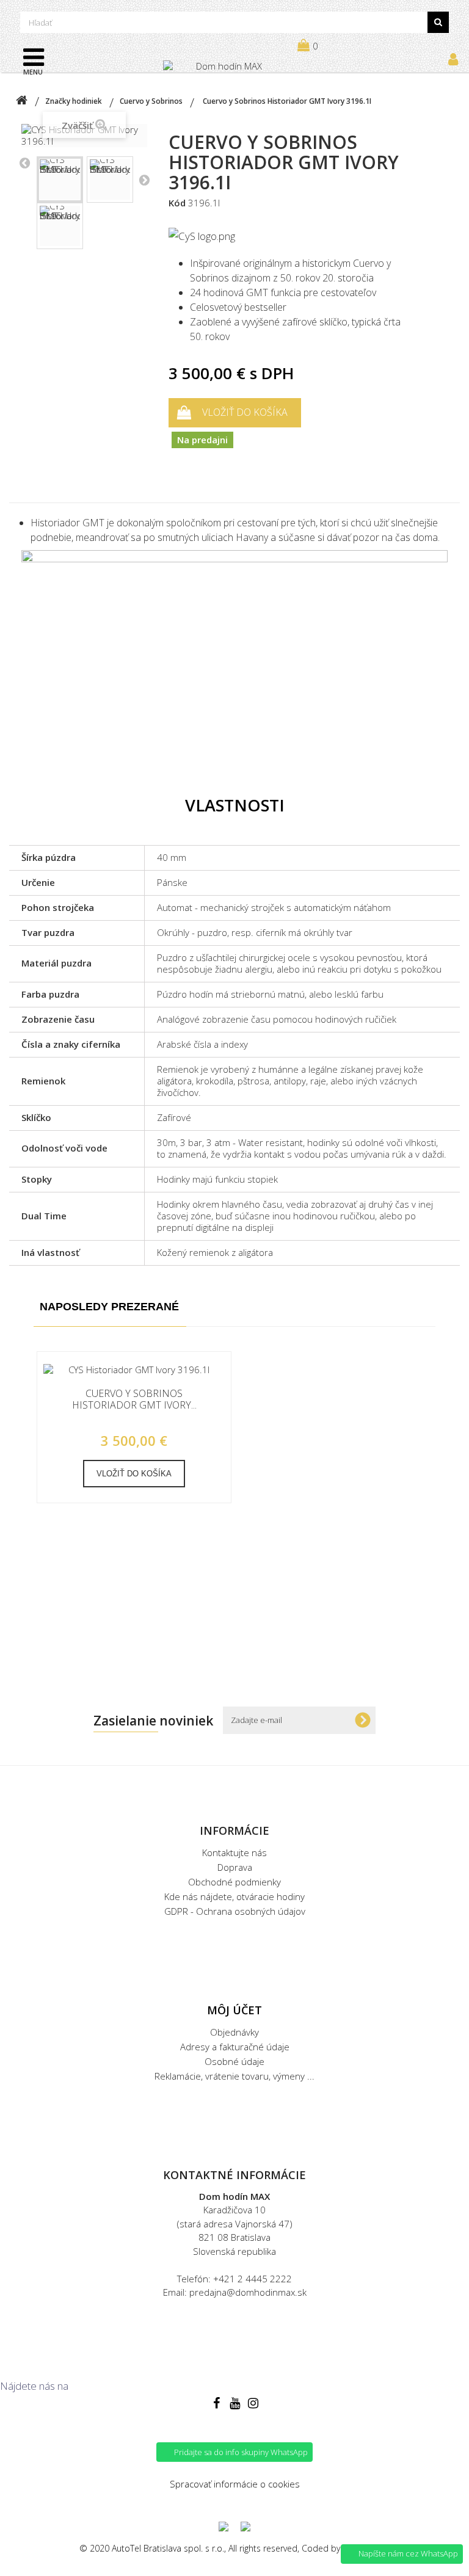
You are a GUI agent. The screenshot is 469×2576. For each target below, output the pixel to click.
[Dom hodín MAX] (224, 72)
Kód (177, 203)
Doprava (235, 1867)
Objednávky (234, 2032)
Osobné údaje (234, 2061)
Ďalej (144, 180)
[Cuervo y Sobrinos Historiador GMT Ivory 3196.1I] (134, 1370)
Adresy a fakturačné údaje (235, 2047)
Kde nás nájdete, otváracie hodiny (234, 1896)
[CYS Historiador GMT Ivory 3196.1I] (60, 180)
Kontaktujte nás (234, 1852)
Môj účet (234, 2010)
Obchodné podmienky (234, 1882)
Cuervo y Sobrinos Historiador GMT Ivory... (134, 1399)
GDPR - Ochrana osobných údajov (235, 1911)
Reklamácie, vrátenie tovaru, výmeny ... (234, 2076)
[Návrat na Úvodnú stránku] (21, 101)
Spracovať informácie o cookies (235, 2484)
